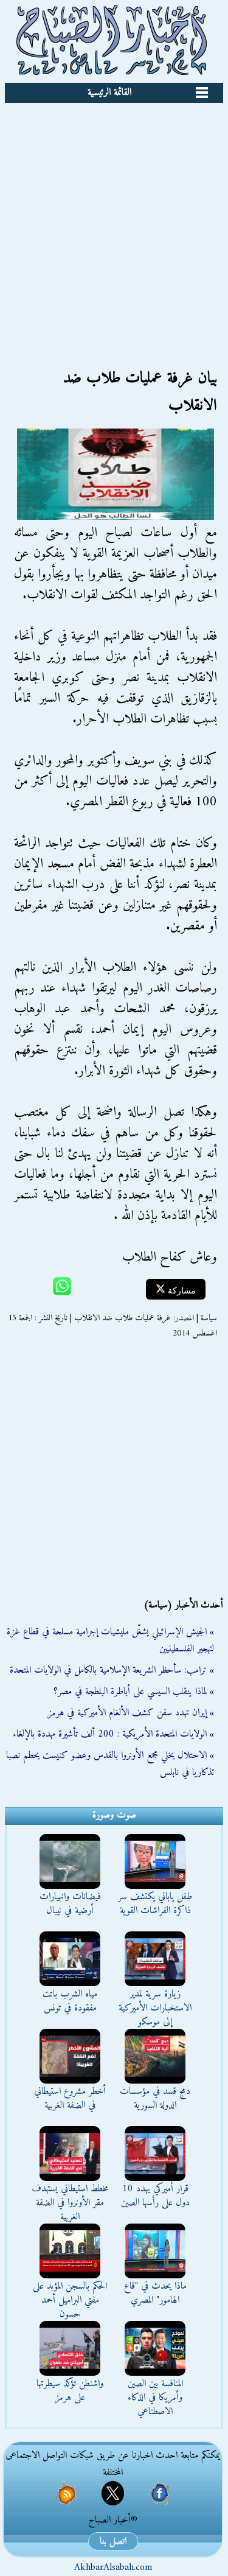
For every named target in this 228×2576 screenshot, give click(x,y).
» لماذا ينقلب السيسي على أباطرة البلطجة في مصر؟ (134, 1692)
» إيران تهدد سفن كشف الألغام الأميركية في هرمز (131, 1713)
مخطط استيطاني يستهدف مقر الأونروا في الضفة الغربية (70, 2203)
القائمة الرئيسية (109, 93)
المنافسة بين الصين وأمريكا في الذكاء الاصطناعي (155, 2398)
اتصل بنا (113, 2541)
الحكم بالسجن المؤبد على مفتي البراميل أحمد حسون (70, 2300)
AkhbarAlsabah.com (113, 2567)
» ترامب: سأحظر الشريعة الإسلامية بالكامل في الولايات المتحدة (112, 1670)
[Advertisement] (114, 223)
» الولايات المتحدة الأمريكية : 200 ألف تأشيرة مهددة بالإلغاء (113, 1734)
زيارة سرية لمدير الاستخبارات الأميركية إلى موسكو (155, 2008)
